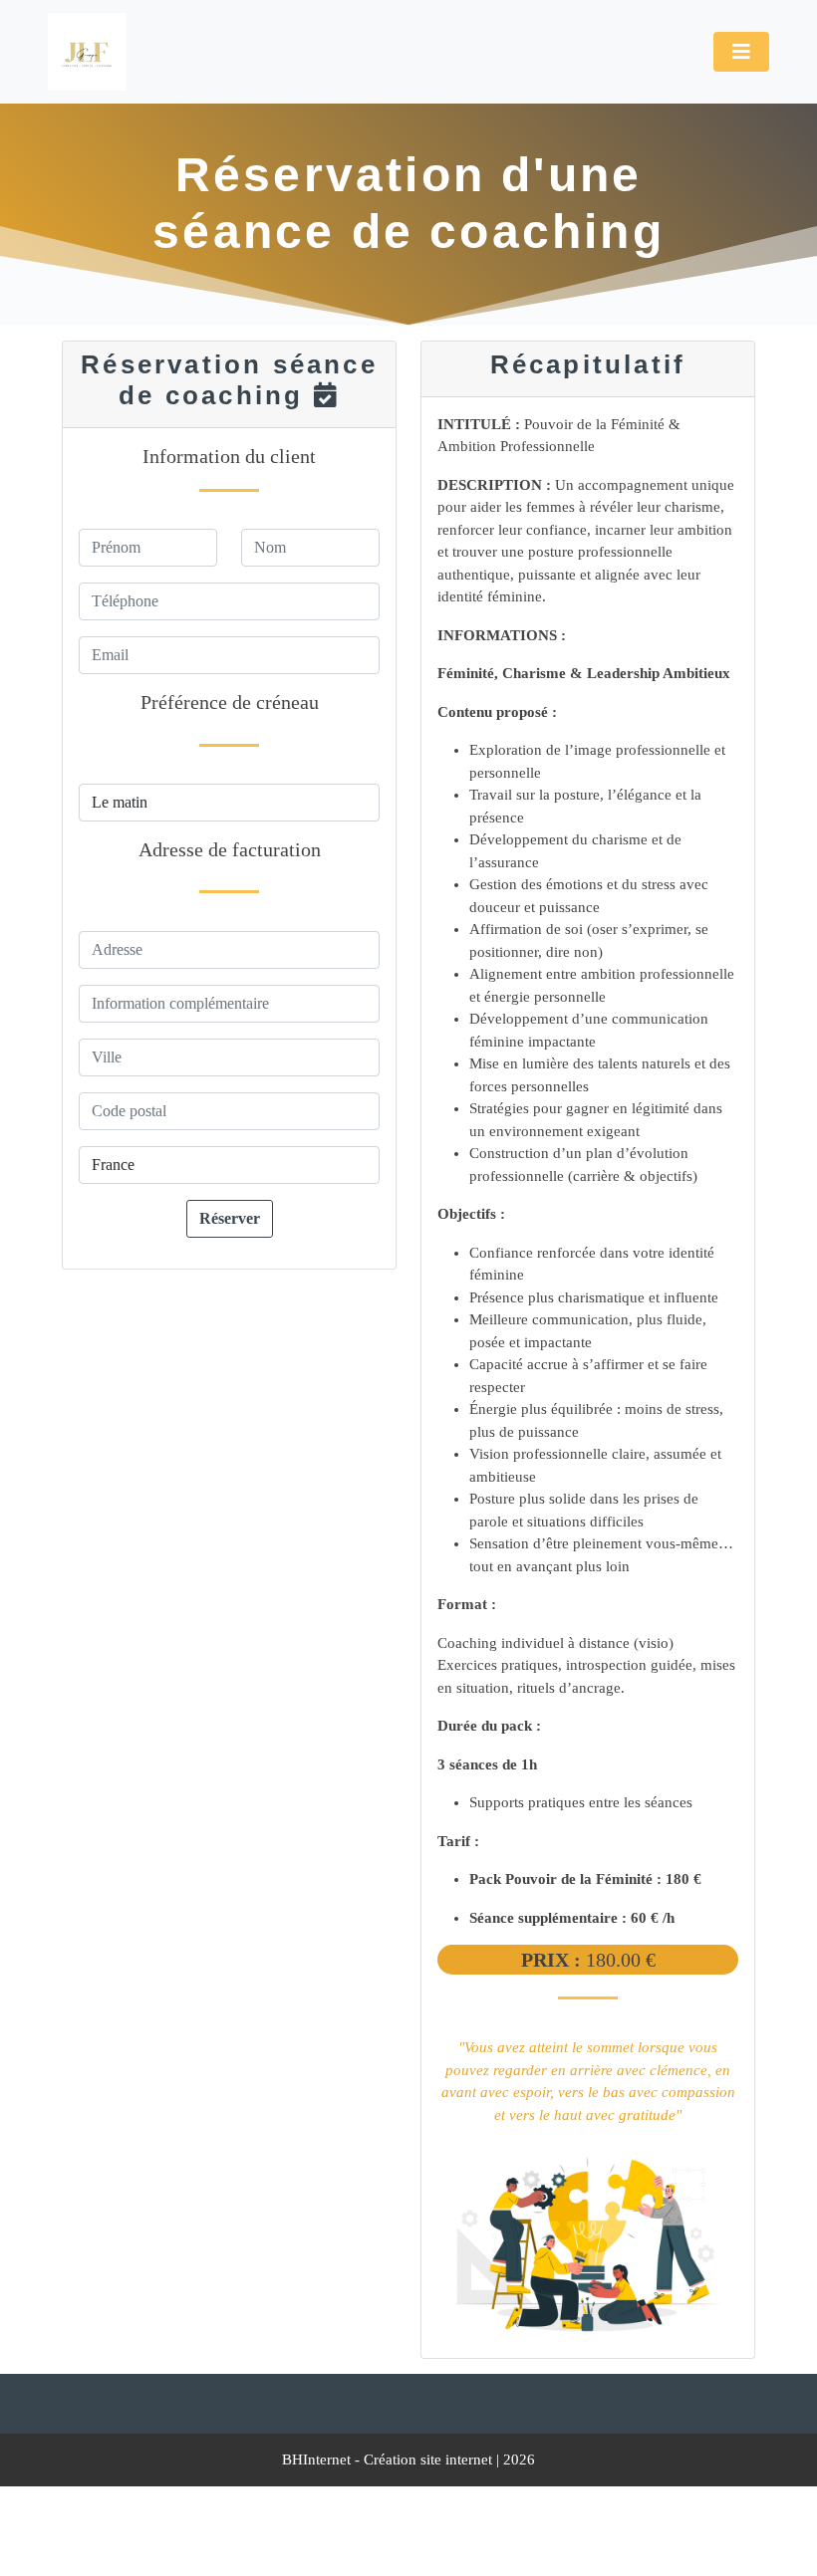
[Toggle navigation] (741, 52)
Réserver (230, 1218)
